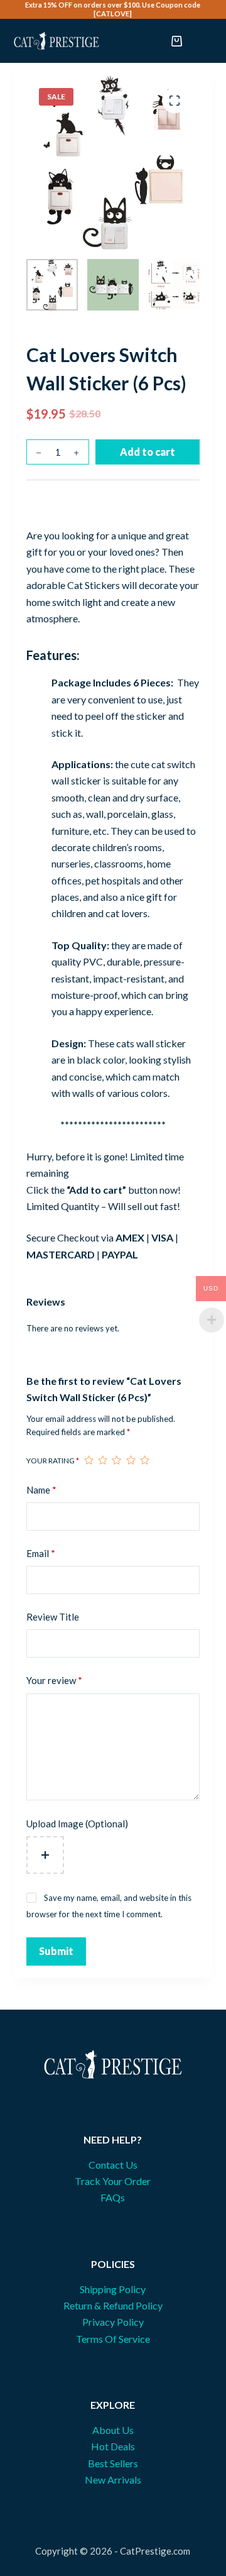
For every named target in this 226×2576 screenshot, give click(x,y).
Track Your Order (113, 2181)
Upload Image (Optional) (77, 1824)
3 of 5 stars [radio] (116, 1460)
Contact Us (113, 2165)
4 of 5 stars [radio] (131, 1460)
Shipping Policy (113, 2289)
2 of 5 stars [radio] (102, 1460)
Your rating (53, 1461)
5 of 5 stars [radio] (144, 1460)
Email (41, 1553)
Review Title (53, 1617)
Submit (56, 1951)
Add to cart (148, 452)
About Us (113, 2430)
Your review (54, 1680)
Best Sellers (113, 2463)
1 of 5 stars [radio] (89, 1460)
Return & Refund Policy (113, 2305)
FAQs (113, 2197)
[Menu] (207, 41)
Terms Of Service (113, 2339)
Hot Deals (113, 2446)
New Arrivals (113, 2480)
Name (41, 1490)
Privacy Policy (113, 2322)
